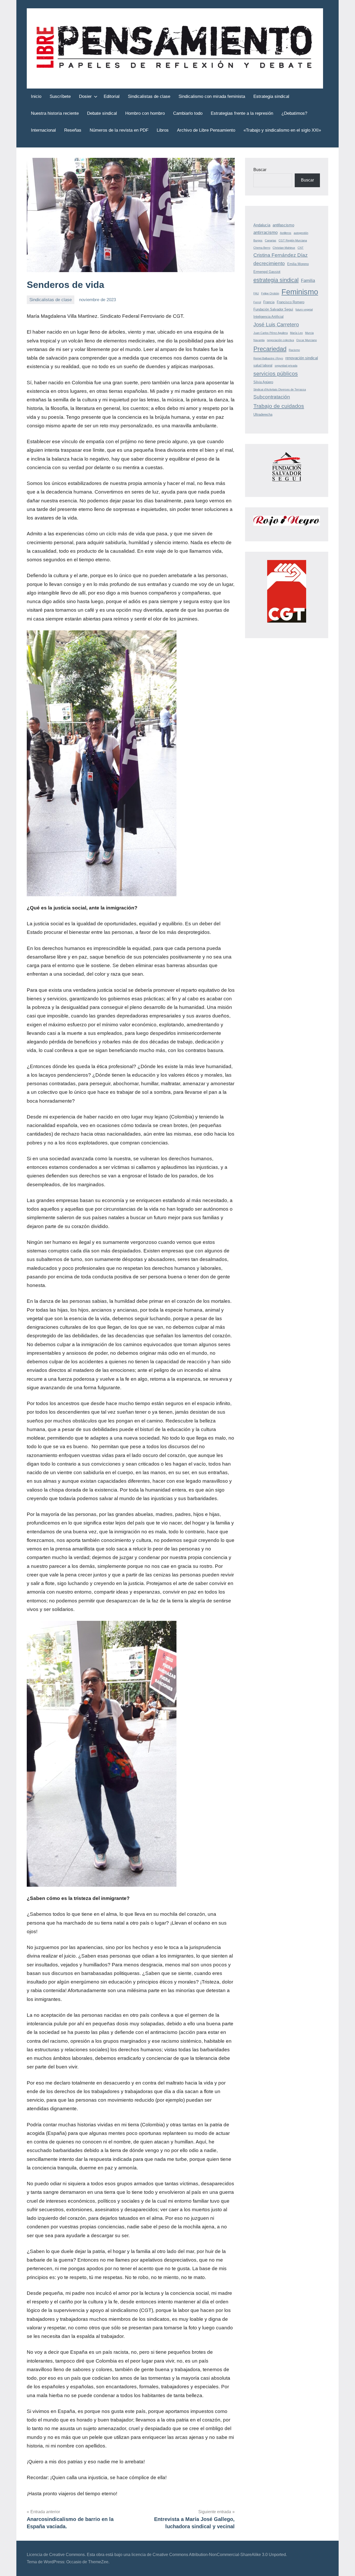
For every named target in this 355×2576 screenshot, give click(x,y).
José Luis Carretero (276, 325)
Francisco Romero (291, 302)
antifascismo (283, 225)
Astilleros (286, 233)
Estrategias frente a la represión (242, 113)
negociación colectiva (280, 340)
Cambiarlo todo (188, 113)
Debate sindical (102, 113)
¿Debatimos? (294, 113)
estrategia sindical (276, 280)
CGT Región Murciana (293, 240)
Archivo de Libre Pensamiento (206, 130)
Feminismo (300, 292)
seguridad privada (286, 366)
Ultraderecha (263, 414)
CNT (301, 248)
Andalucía (262, 225)
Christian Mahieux (284, 248)
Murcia (309, 333)
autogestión (301, 233)
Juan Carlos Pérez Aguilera (271, 333)
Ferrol (257, 302)
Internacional (43, 130)
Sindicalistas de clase (149, 96)
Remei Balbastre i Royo (268, 358)
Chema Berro (262, 248)
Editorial (112, 96)
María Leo (296, 333)
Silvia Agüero (263, 382)
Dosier (85, 96)
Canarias (271, 240)
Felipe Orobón (270, 293)
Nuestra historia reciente (55, 113)
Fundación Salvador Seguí (273, 309)
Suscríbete (60, 96)
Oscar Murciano (307, 340)
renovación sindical (302, 358)
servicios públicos (276, 373)
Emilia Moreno (298, 264)
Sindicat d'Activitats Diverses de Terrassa (280, 389)
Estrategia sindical (271, 96)
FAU (256, 293)
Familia (308, 281)
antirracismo (265, 232)
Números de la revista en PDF (119, 130)
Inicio (36, 96)
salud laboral (263, 365)
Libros (163, 130)
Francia (269, 302)
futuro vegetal (304, 309)
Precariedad (270, 349)
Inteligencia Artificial (268, 317)
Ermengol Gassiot (267, 272)
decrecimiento (269, 263)
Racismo (294, 350)
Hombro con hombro (145, 113)
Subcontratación (272, 397)
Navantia (259, 340)
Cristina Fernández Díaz (281, 255)
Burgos (258, 240)
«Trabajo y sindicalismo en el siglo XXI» (282, 130)
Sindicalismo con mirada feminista (212, 96)
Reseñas (73, 130)
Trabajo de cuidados (279, 406)
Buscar (260, 170)
